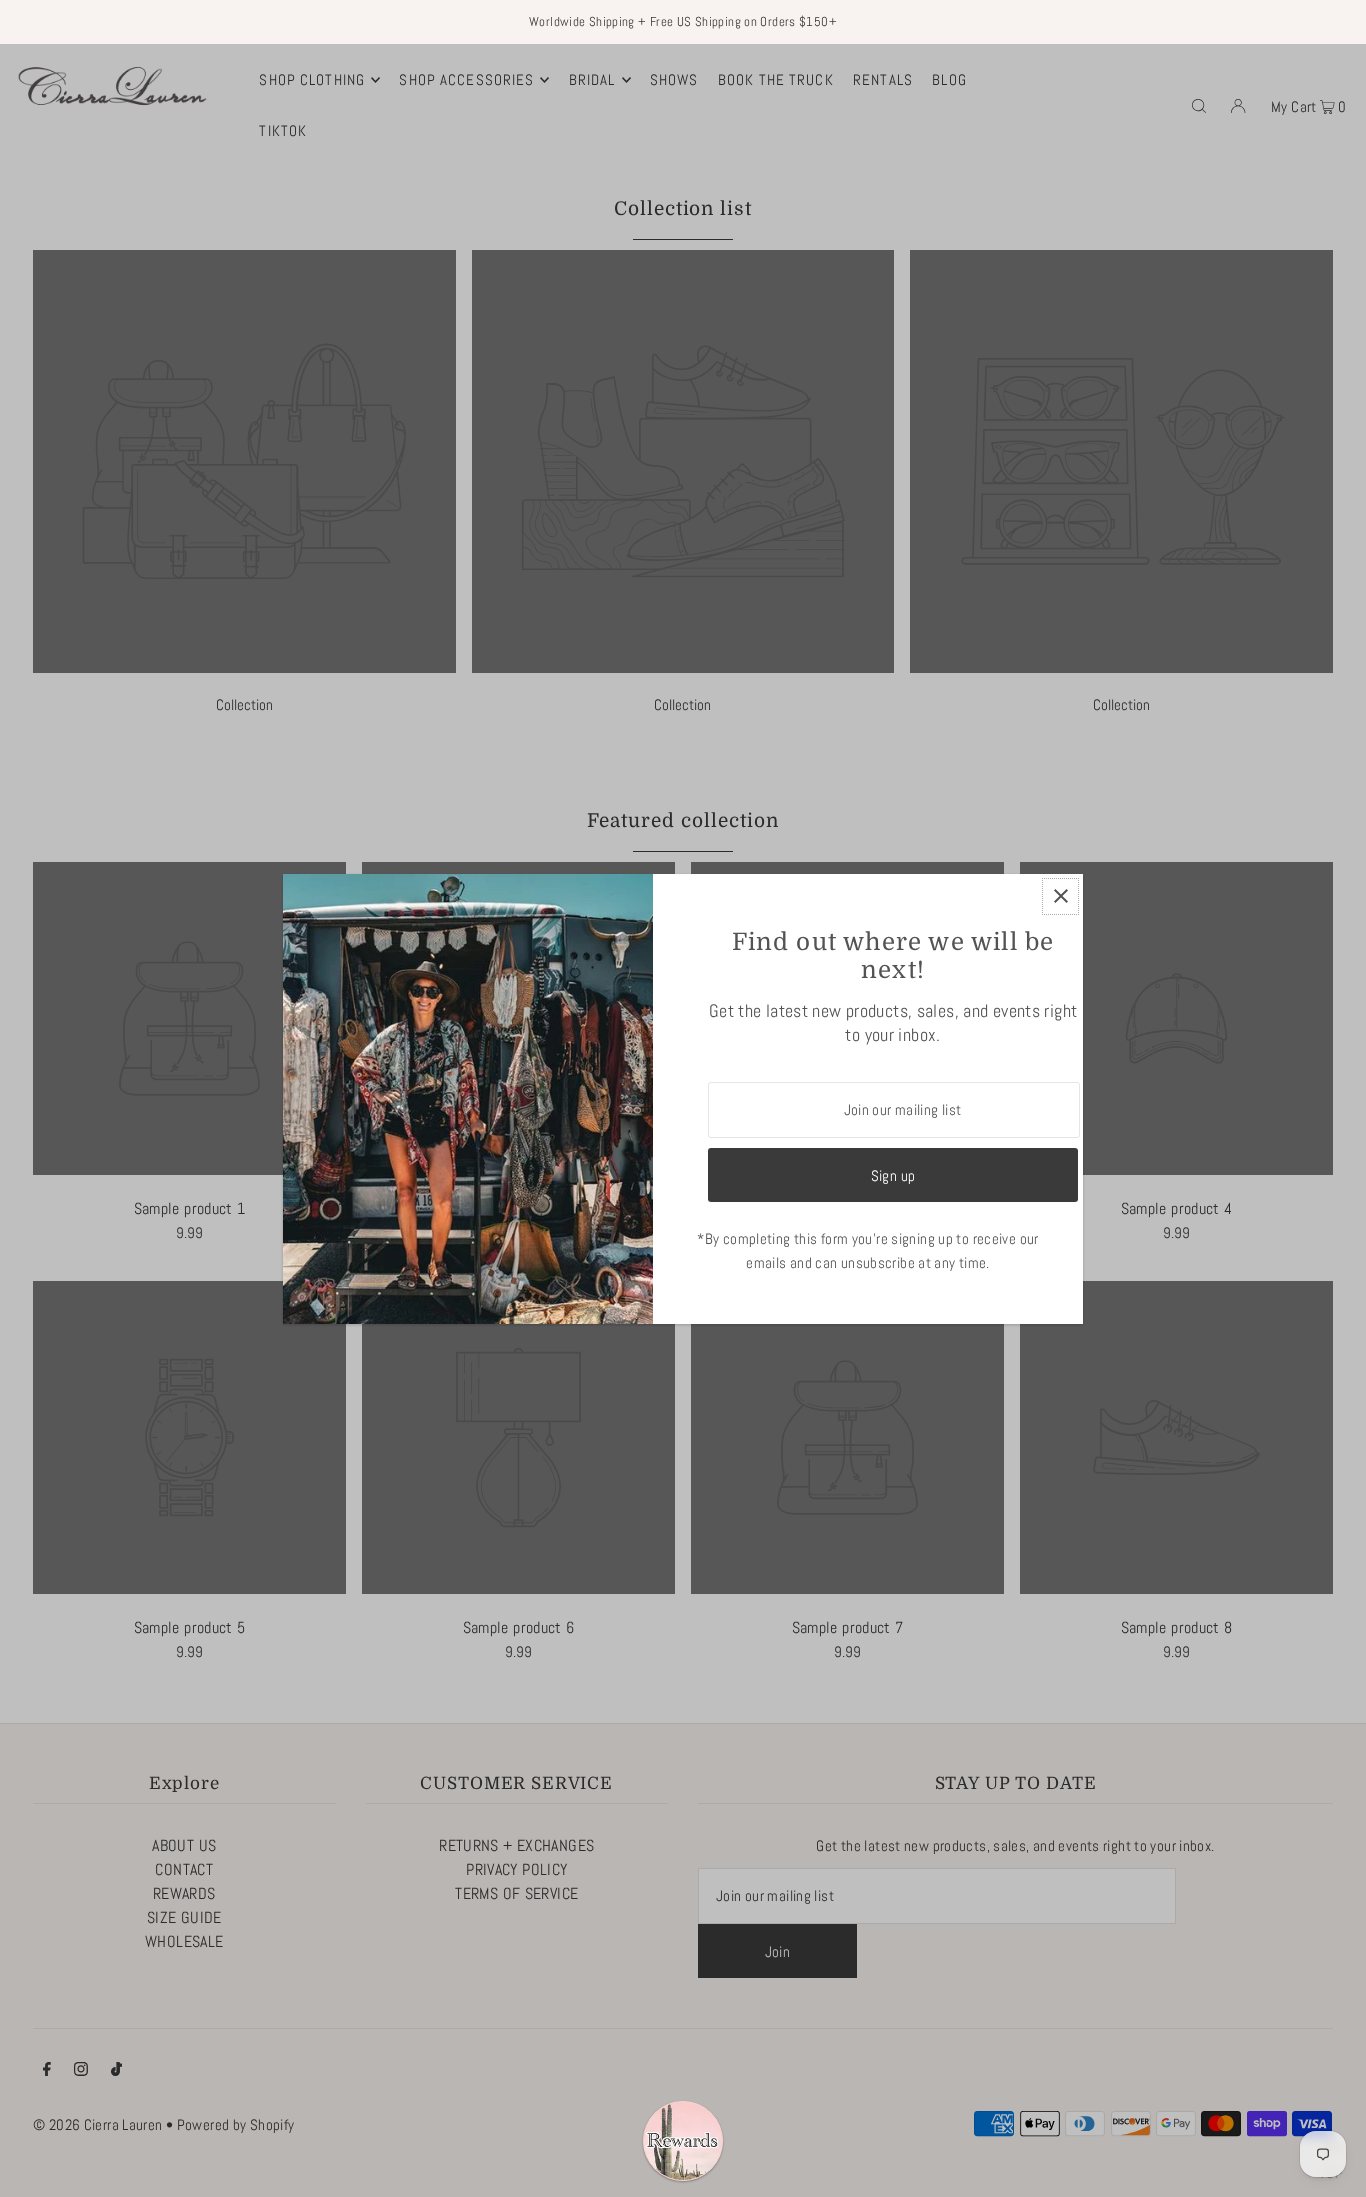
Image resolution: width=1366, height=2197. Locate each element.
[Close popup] (1060, 896)
